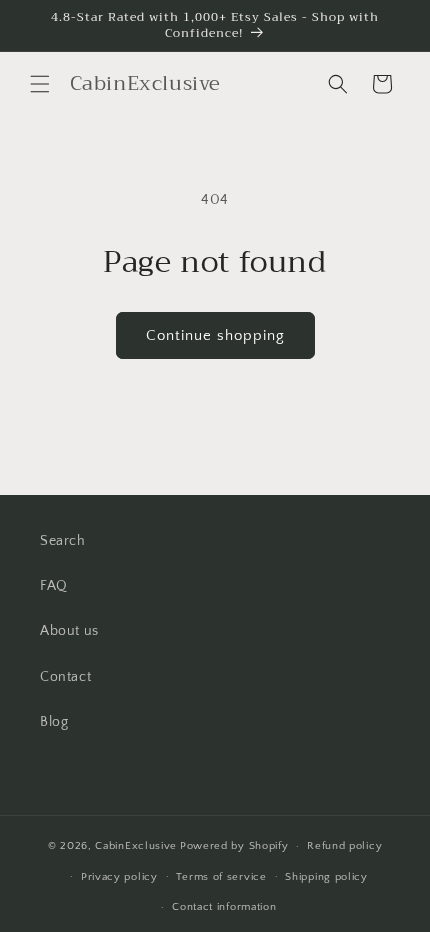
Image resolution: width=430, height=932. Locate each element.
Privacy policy (119, 877)
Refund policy (344, 846)
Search (63, 541)
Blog (54, 722)
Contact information (224, 907)
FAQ (54, 586)
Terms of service (221, 877)
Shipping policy (326, 877)
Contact (65, 677)
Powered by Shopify (234, 846)
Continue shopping (215, 335)
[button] (40, 84)
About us (69, 631)
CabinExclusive (136, 846)
